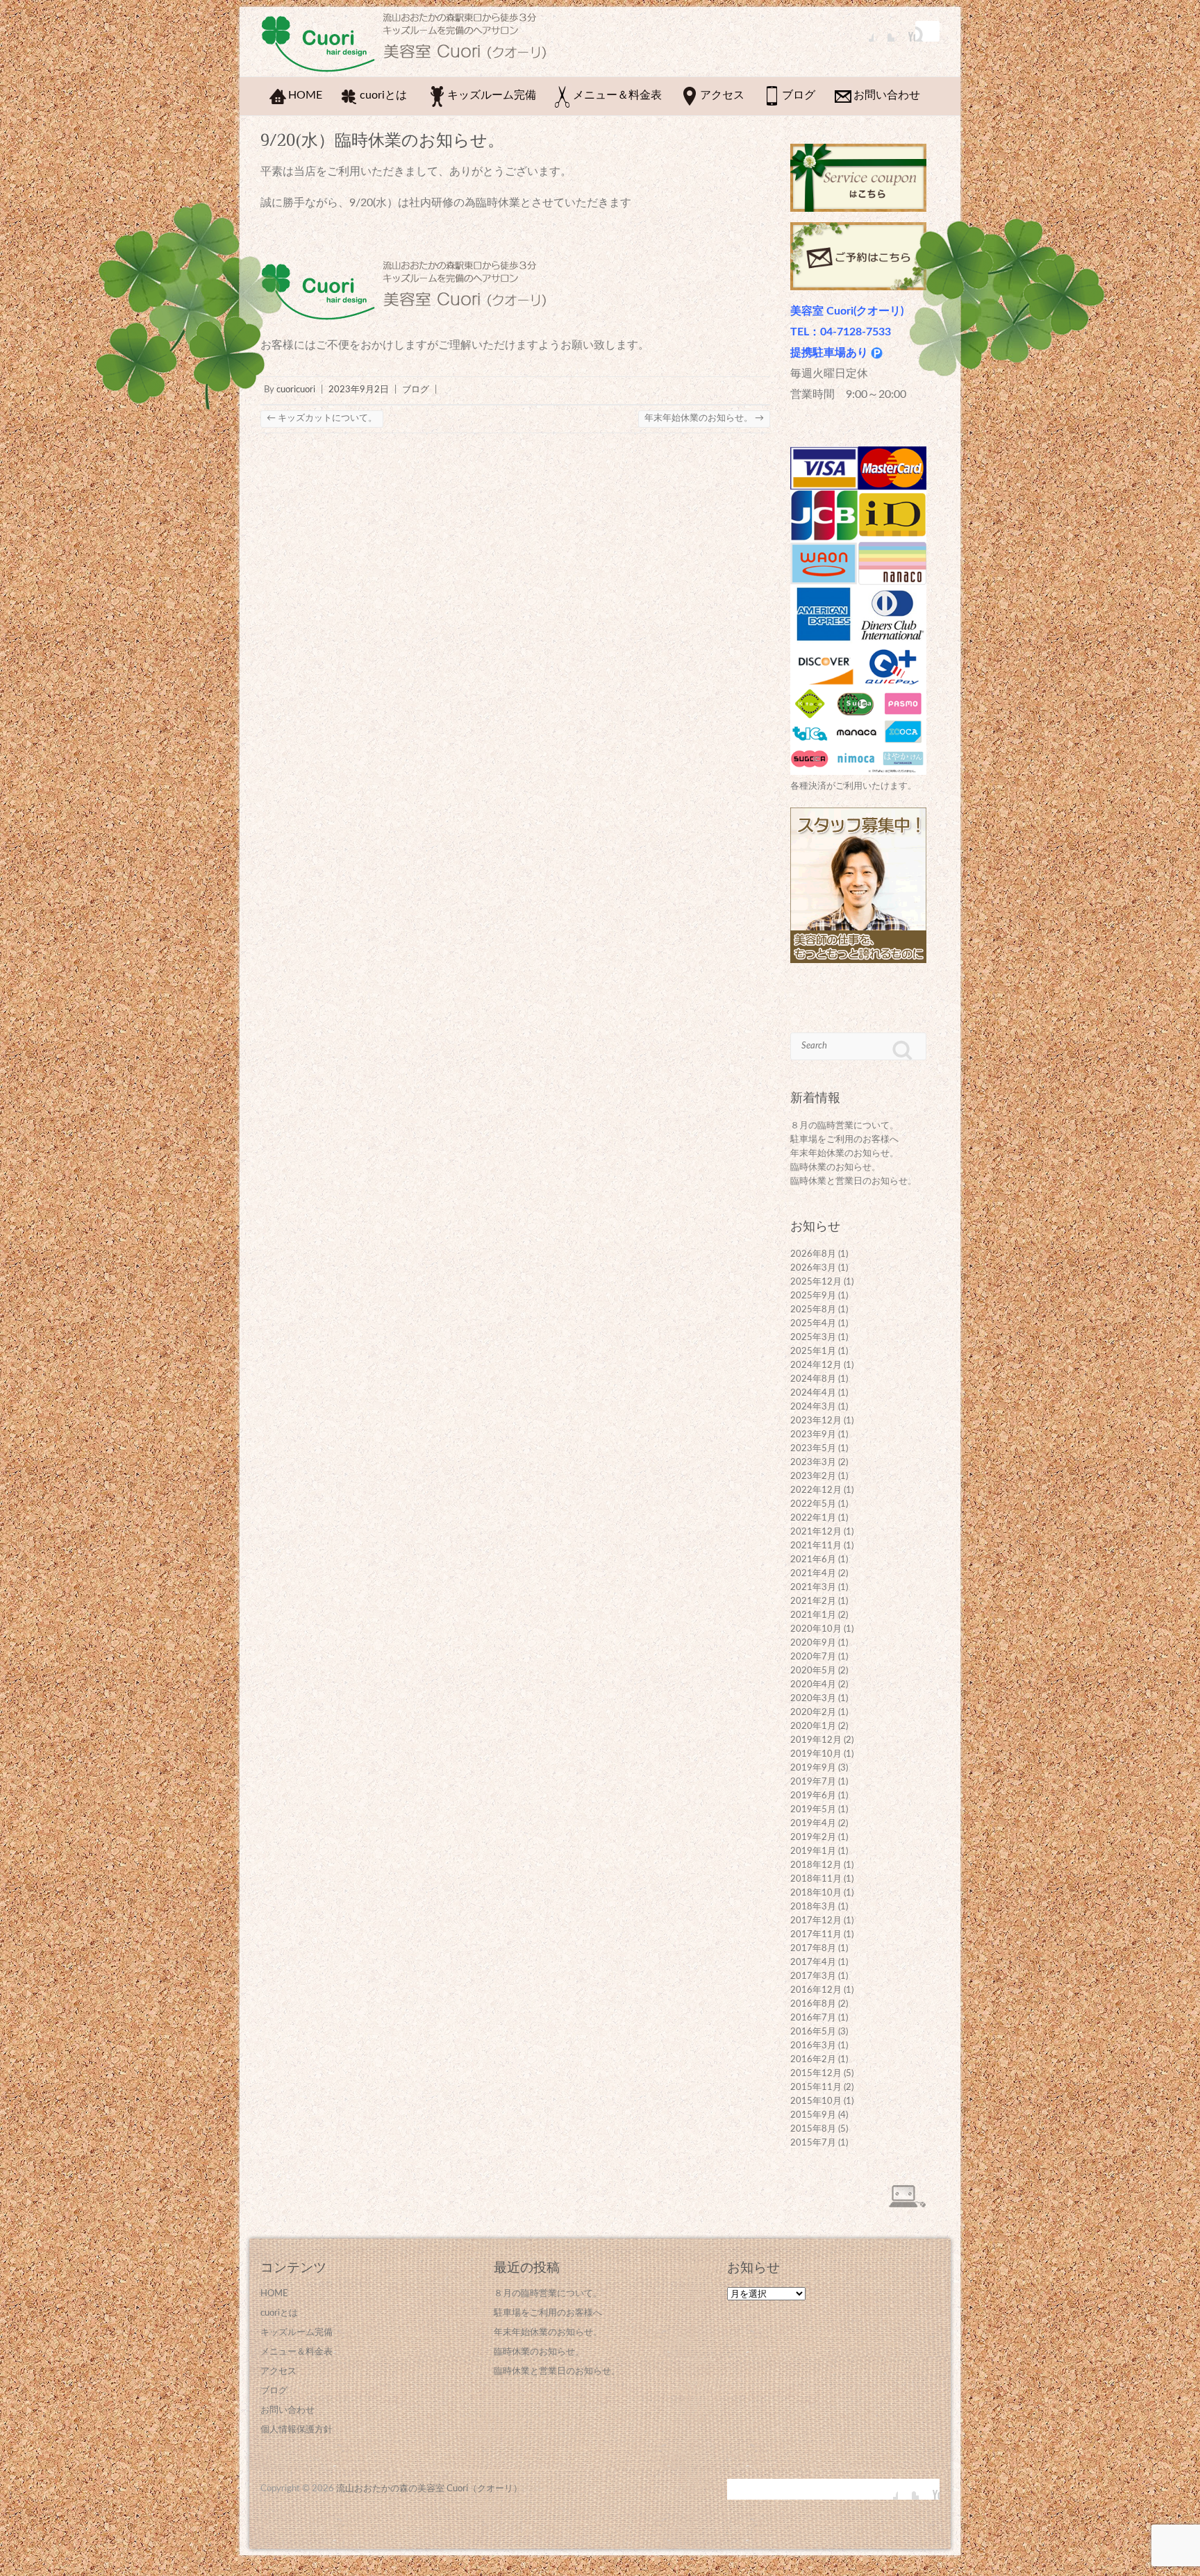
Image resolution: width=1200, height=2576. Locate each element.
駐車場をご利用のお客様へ (844, 1140)
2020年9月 (813, 1643)
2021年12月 (816, 1532)
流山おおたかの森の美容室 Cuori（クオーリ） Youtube (905, 31)
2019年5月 (813, 1810)
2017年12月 (816, 1921)
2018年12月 (816, 1865)
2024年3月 (813, 1407)
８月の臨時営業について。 (844, 1126)
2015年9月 (813, 2115)
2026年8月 (813, 1254)
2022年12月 (816, 1490)
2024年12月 (816, 1365)
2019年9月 (813, 1768)
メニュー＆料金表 (617, 95)
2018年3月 (813, 1907)
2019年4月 (813, 1824)
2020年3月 (813, 1699)
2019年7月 (813, 1782)
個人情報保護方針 (297, 2430)
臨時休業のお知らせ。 (835, 1168)
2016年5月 (813, 2032)
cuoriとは (383, 95)
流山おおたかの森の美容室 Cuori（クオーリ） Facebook (863, 31)
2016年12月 (816, 1990)
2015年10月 (816, 2101)
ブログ (799, 95)
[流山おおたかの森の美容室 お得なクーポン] (858, 154)
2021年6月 (813, 1560)
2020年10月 (816, 1629)
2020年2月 (813, 1713)
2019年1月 (813, 1851)
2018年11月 (816, 1879)
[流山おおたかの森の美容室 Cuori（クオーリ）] (410, 46)
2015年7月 (813, 2143)
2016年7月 (813, 2018)
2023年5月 (813, 1449)
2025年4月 (813, 1324)
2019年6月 (813, 1796)
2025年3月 (813, 1338)
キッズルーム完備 (492, 95)
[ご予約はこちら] (858, 233)
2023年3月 (813, 1463)
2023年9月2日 (359, 390)
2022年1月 (813, 1518)
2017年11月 (816, 1935)
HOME (305, 95)
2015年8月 (813, 2129)
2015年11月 (816, 2088)
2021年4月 (813, 1574)
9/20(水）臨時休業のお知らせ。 (382, 140)
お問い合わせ (887, 95)
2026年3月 (813, 1268)
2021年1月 (813, 1615)
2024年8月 (813, 1379)
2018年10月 (816, 1893)
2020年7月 (813, 1657)
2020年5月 (813, 1671)
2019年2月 (813, 1838)
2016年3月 (813, 2046)
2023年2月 (813, 1477)
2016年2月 (813, 2060)
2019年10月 (816, 1754)
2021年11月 (816, 1546)
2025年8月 (813, 1310)
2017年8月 (813, 1949)
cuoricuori (296, 390)
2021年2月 (813, 1601)
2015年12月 (816, 2074)
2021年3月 (813, 1588)
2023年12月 (816, 1421)
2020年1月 (813, 1726)
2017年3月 (813, 1976)
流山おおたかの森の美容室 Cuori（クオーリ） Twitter (884, 31)
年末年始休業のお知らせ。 (704, 418)
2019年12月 (816, 1740)
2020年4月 (813, 1685)
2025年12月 (816, 1282)
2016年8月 (813, 2004)
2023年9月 (813, 1435)
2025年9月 (813, 1296)
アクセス (722, 95)
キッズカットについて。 (322, 418)
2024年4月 (813, 1393)
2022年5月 (813, 1504)
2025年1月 (813, 1352)
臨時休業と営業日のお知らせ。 (853, 1181)
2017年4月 (813, 1963)
